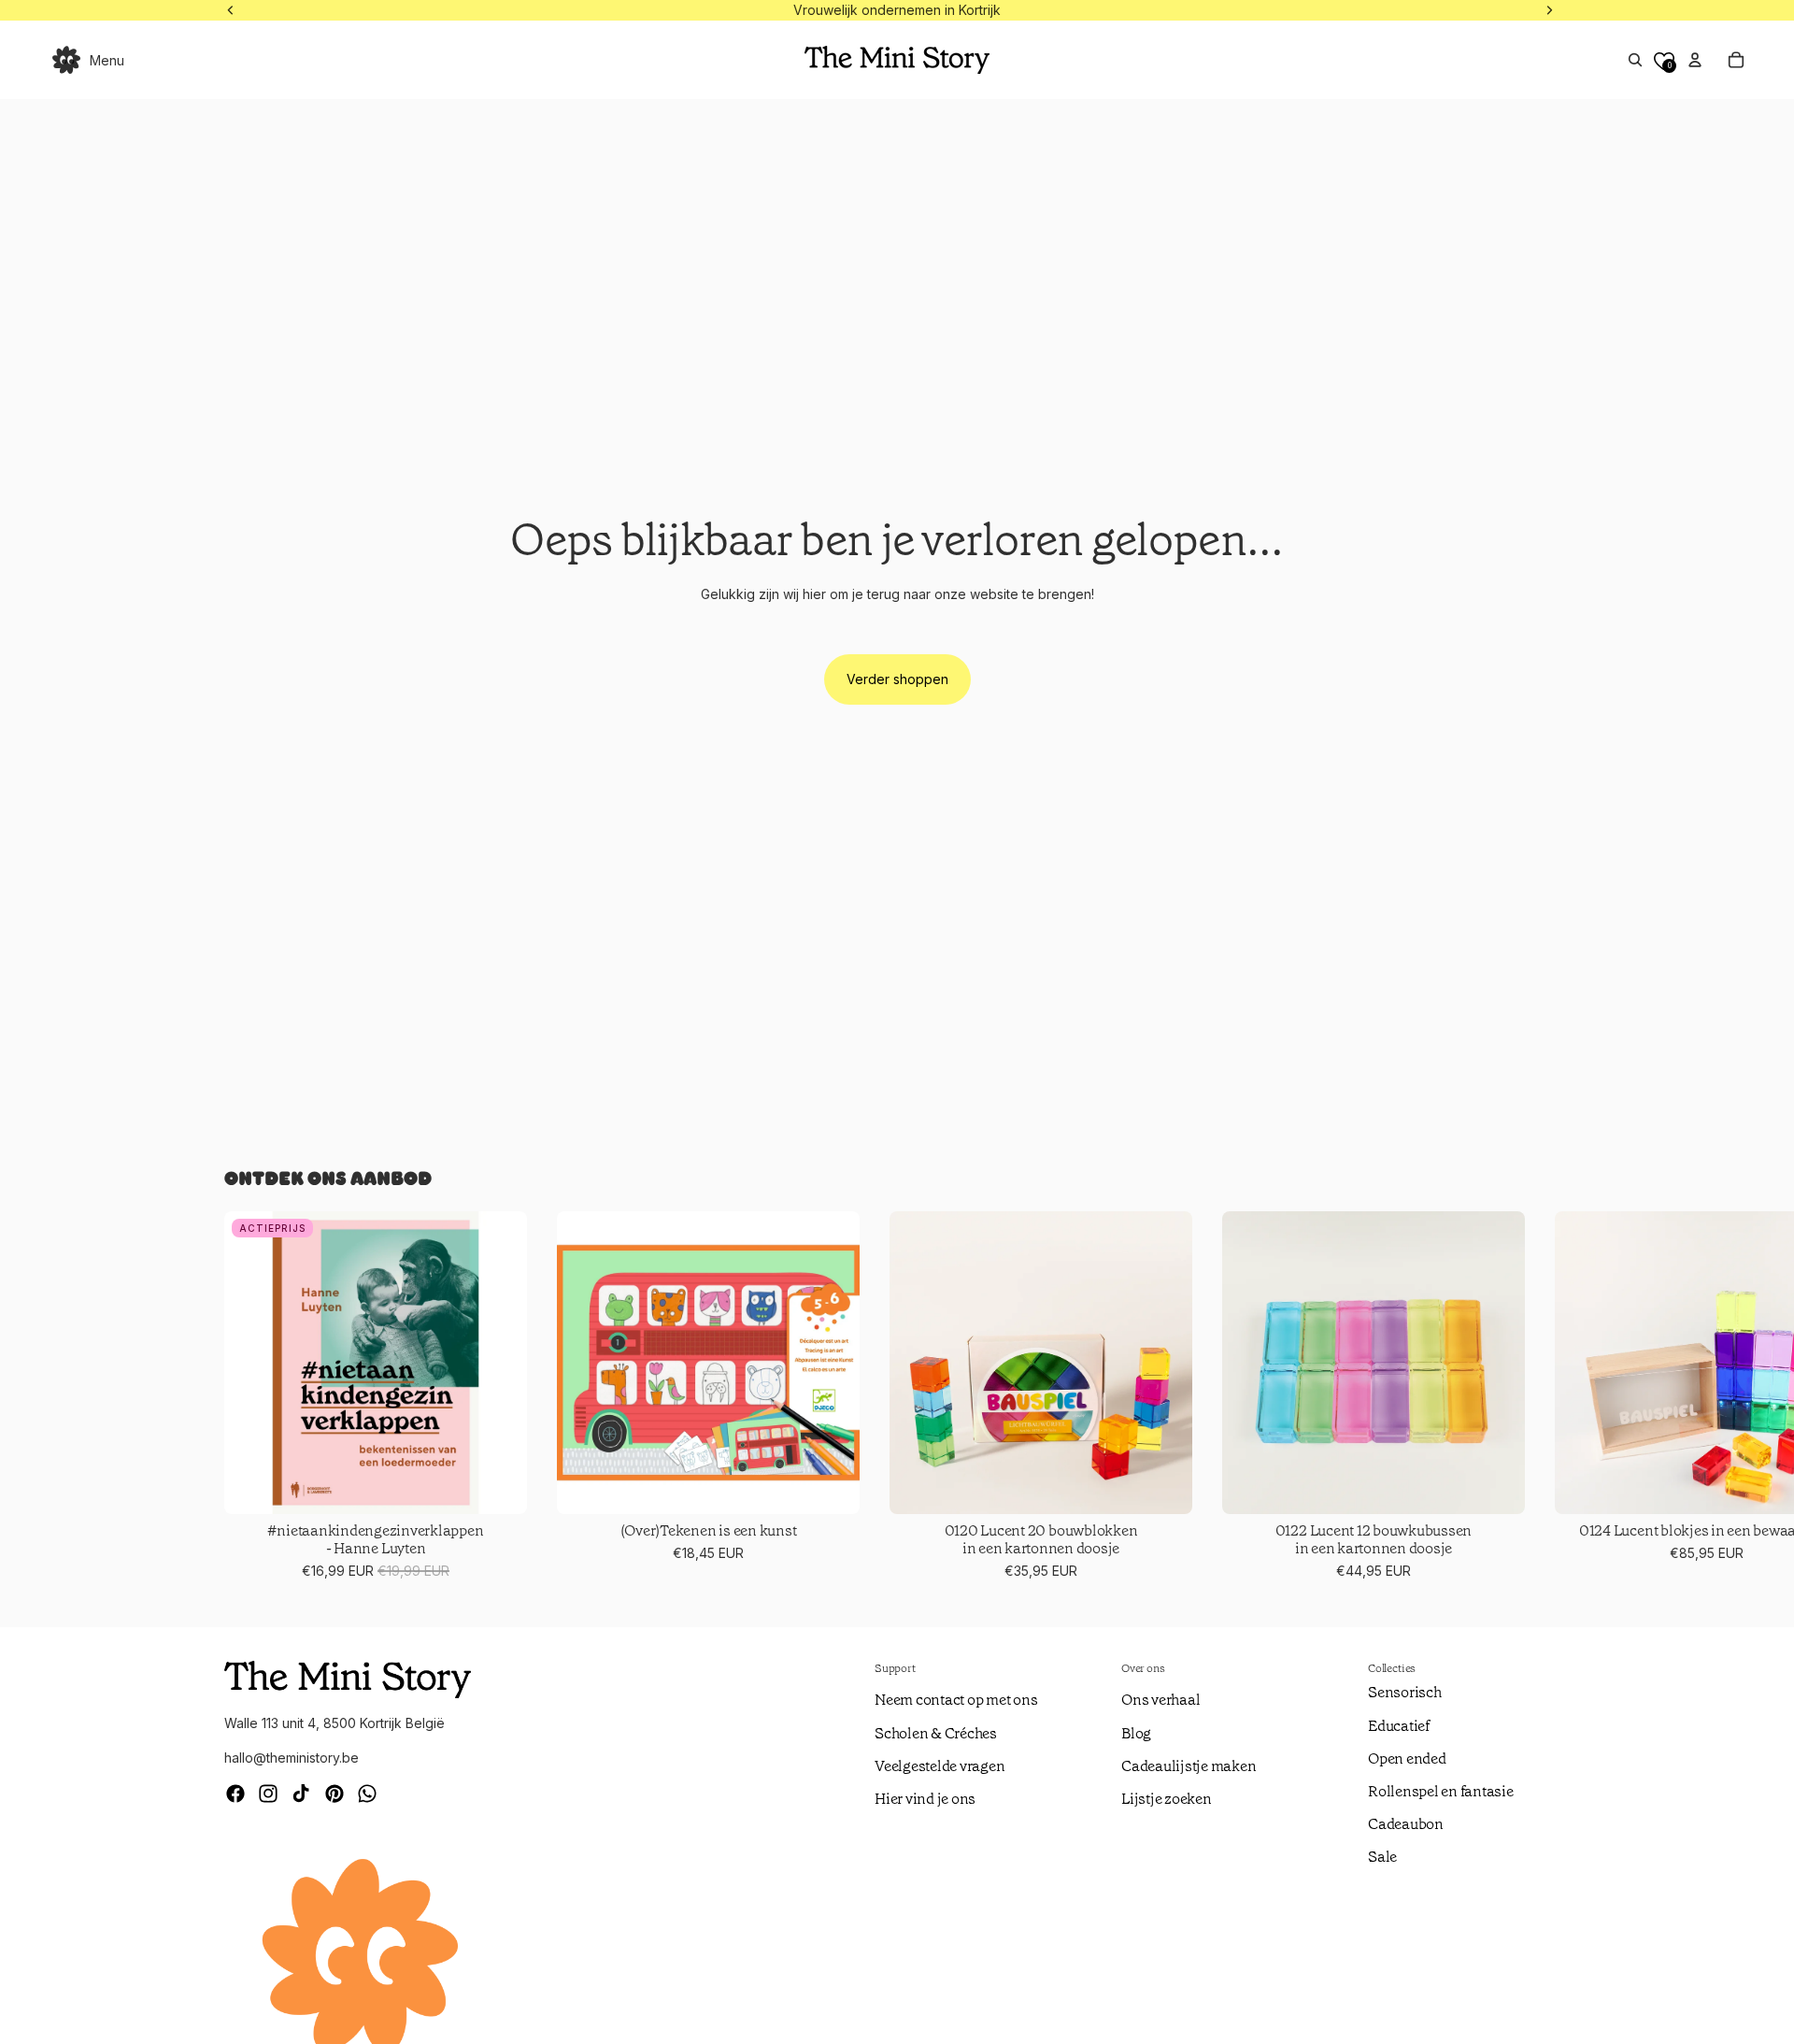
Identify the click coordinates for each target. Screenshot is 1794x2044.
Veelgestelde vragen (940, 1766)
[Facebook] (235, 1794)
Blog (1136, 1733)
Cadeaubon (1406, 1824)
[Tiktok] (301, 1794)
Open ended (1407, 1758)
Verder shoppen (897, 679)
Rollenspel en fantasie (1441, 1791)
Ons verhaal (1160, 1700)
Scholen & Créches (936, 1733)
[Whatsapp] (367, 1794)
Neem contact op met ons (956, 1700)
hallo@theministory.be (292, 1758)
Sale (1382, 1857)
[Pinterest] (335, 1794)
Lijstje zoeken (1167, 1799)
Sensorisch (1405, 1692)
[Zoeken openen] (1635, 60)
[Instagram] (268, 1794)
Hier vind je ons (925, 1799)
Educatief (1399, 1726)
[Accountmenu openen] (1695, 60)
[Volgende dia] (1547, 1396)
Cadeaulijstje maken (1189, 1766)
